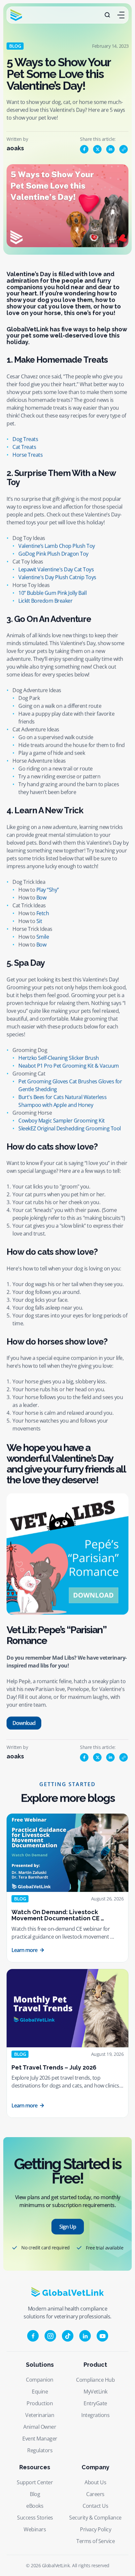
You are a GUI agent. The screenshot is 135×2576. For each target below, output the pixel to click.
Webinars (35, 2529)
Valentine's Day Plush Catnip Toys (57, 577)
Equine (40, 2392)
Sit (39, 921)
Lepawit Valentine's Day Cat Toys (56, 569)
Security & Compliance (95, 2518)
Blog (35, 2494)
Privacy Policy (96, 2529)
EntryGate (95, 2403)
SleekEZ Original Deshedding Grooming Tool (70, 1128)
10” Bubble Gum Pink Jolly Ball (52, 593)
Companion (40, 2380)
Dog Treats (25, 439)
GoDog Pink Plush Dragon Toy (53, 553)
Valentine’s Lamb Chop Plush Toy (57, 546)
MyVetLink (96, 2392)
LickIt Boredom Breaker (45, 600)
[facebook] (84, 149)
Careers (95, 2494)
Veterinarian (40, 2415)
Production (40, 2403)
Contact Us (95, 2506)
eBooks (35, 2506)
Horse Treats (28, 455)
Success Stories (35, 2518)
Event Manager (40, 2439)
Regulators (40, 2450)
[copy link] (124, 149)
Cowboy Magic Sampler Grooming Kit (62, 1120)
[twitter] (97, 149)
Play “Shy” (48, 890)
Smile (43, 937)
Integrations (95, 2415)
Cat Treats (24, 447)
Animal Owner (40, 2427)
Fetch (43, 913)
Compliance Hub (95, 2380)
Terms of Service (96, 2541)
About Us (95, 2482)
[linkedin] (110, 149)
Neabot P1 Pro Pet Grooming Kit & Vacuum (69, 1065)
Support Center (35, 2482)
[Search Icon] (107, 15)
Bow (41, 898)
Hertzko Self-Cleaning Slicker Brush (59, 1058)
